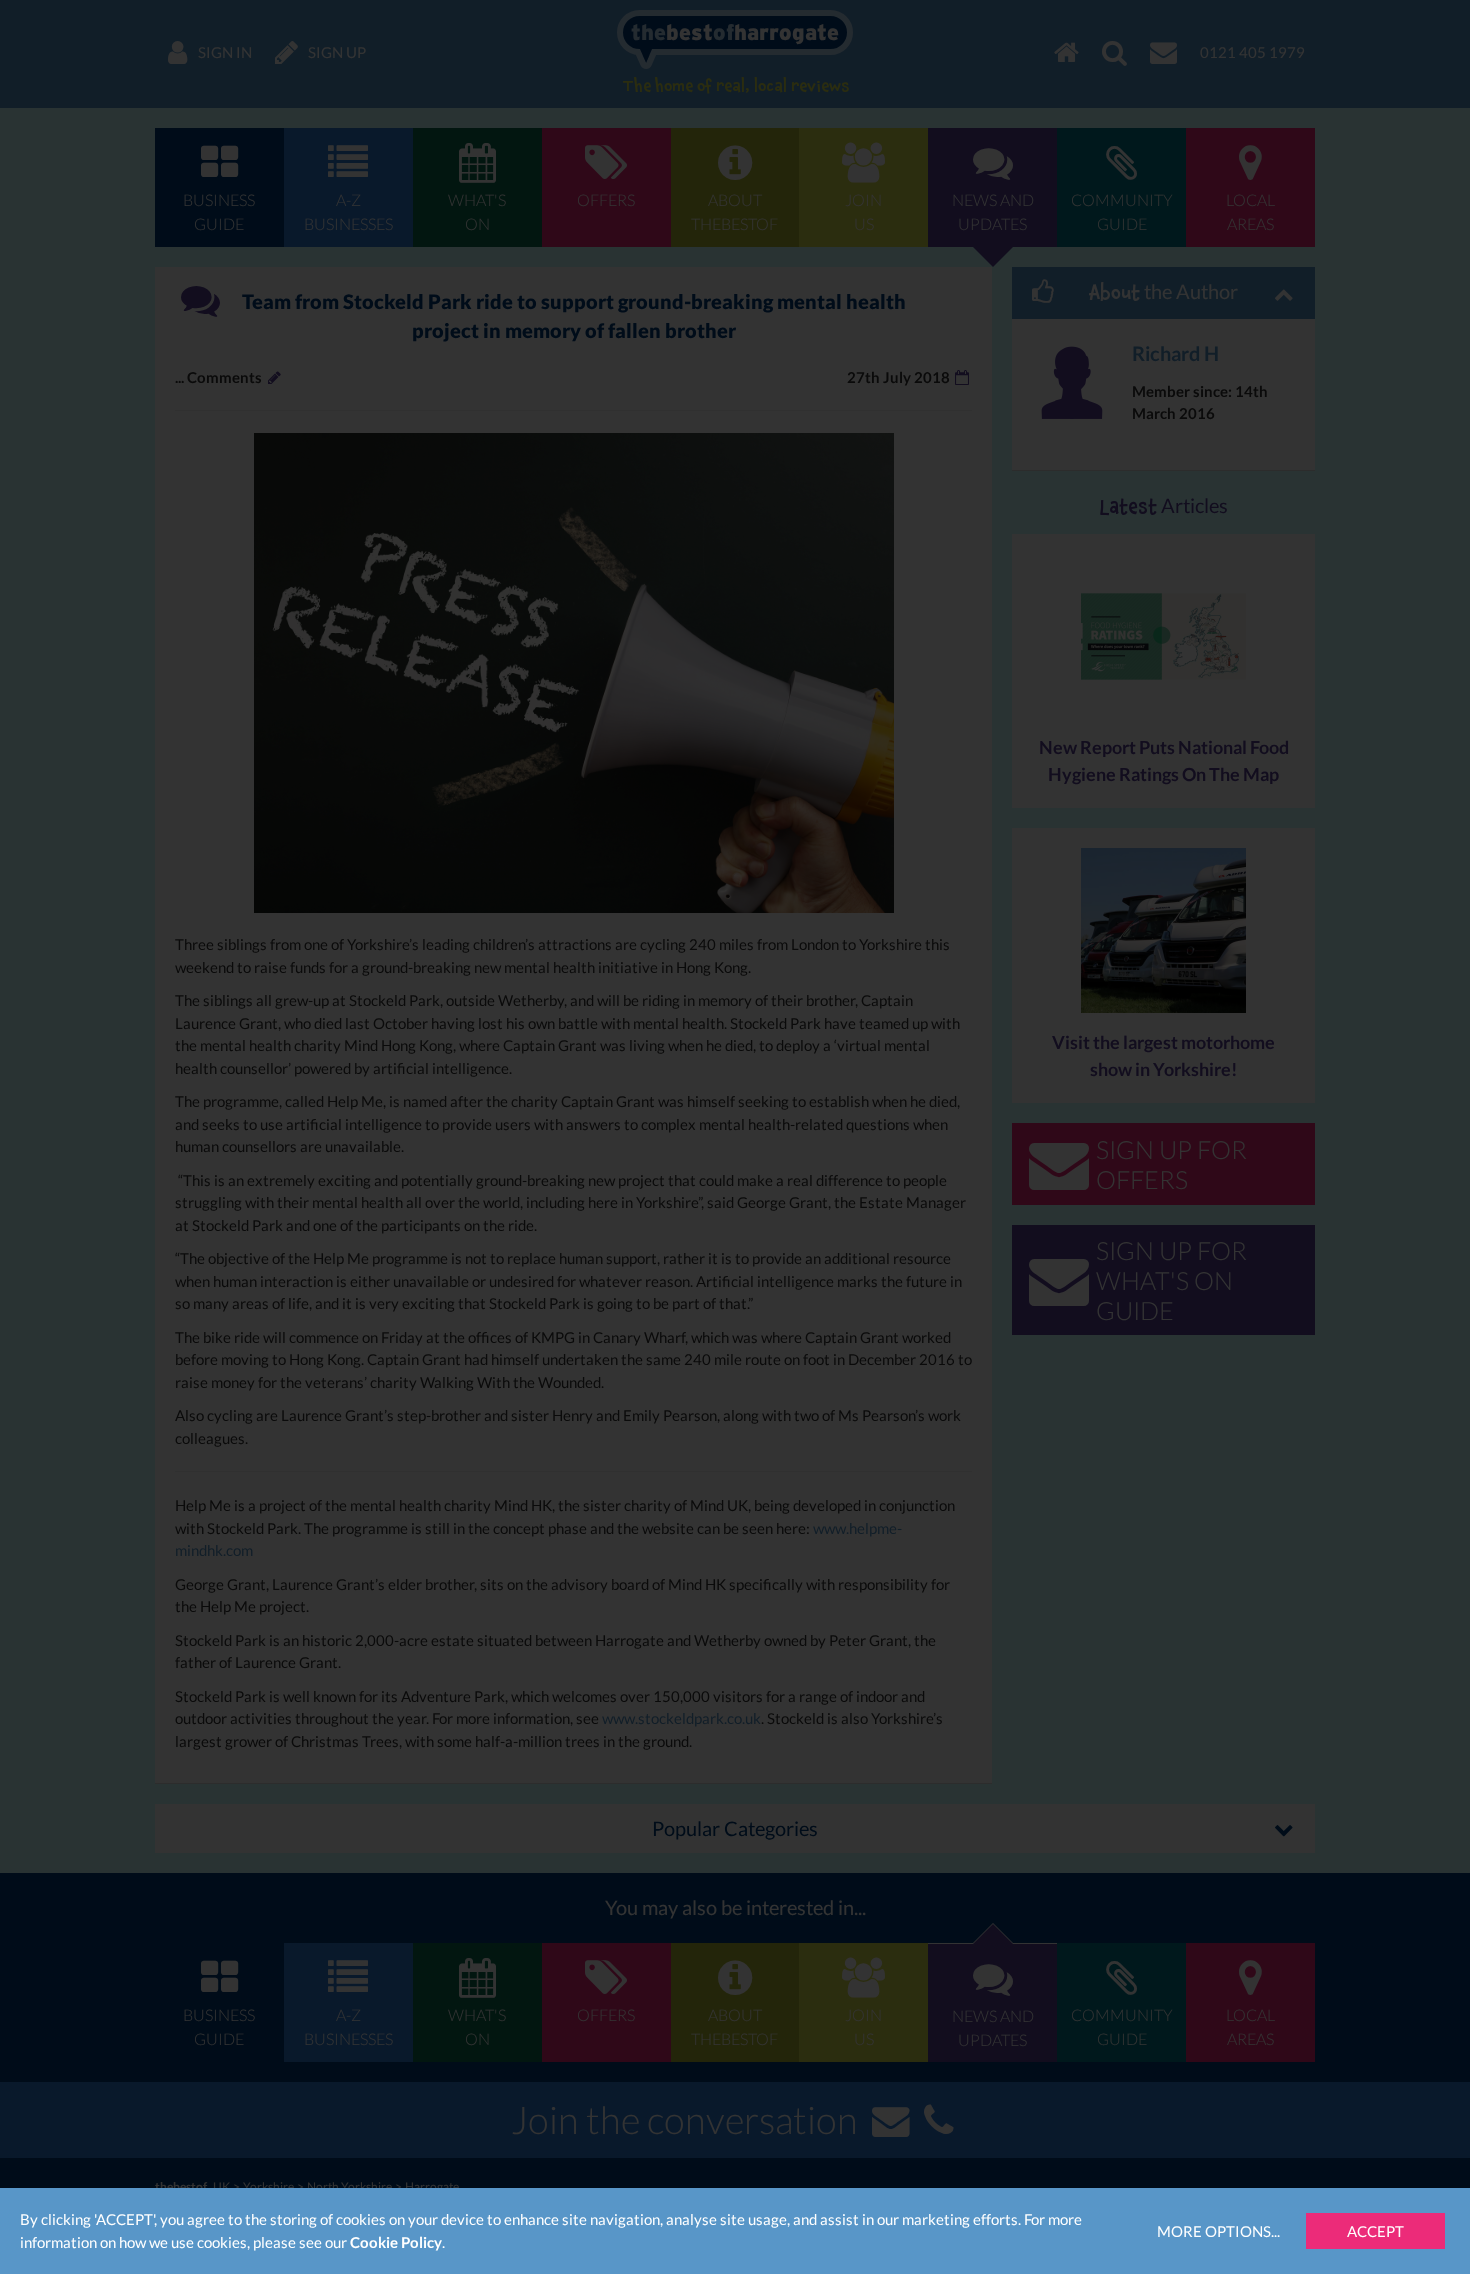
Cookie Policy (396, 2242)
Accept (1375, 2231)
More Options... (1218, 2231)
